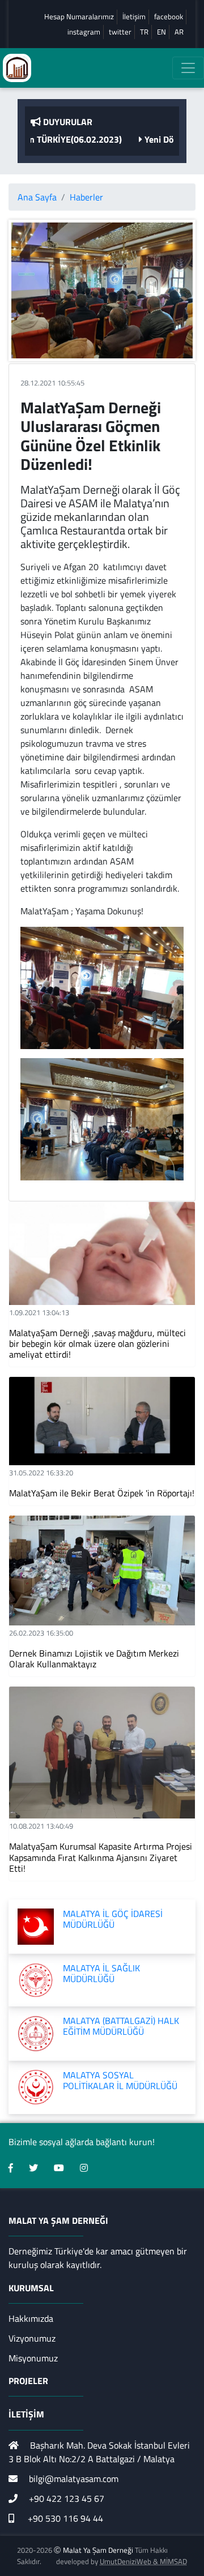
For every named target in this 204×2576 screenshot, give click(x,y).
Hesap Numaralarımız (79, 17)
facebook (169, 17)
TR (144, 32)
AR (179, 32)
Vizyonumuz (32, 2338)
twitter (120, 32)
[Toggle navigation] (188, 68)
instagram (84, 32)
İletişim (134, 17)
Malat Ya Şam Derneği (98, 2550)
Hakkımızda (31, 2318)
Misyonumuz (33, 2358)
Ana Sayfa (37, 197)
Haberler (86, 197)
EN (161, 32)
